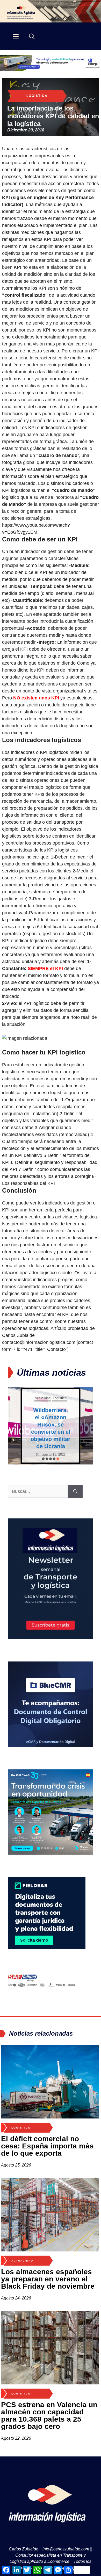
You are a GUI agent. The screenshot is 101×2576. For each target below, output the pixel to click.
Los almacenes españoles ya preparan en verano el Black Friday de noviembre (48, 2279)
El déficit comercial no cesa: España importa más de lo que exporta (47, 2146)
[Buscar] (75, 1491)
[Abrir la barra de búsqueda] (32, 36)
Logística (37, 96)
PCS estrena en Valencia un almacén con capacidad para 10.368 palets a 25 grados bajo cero (49, 2416)
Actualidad (43, 1398)
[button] (43, 1459)
